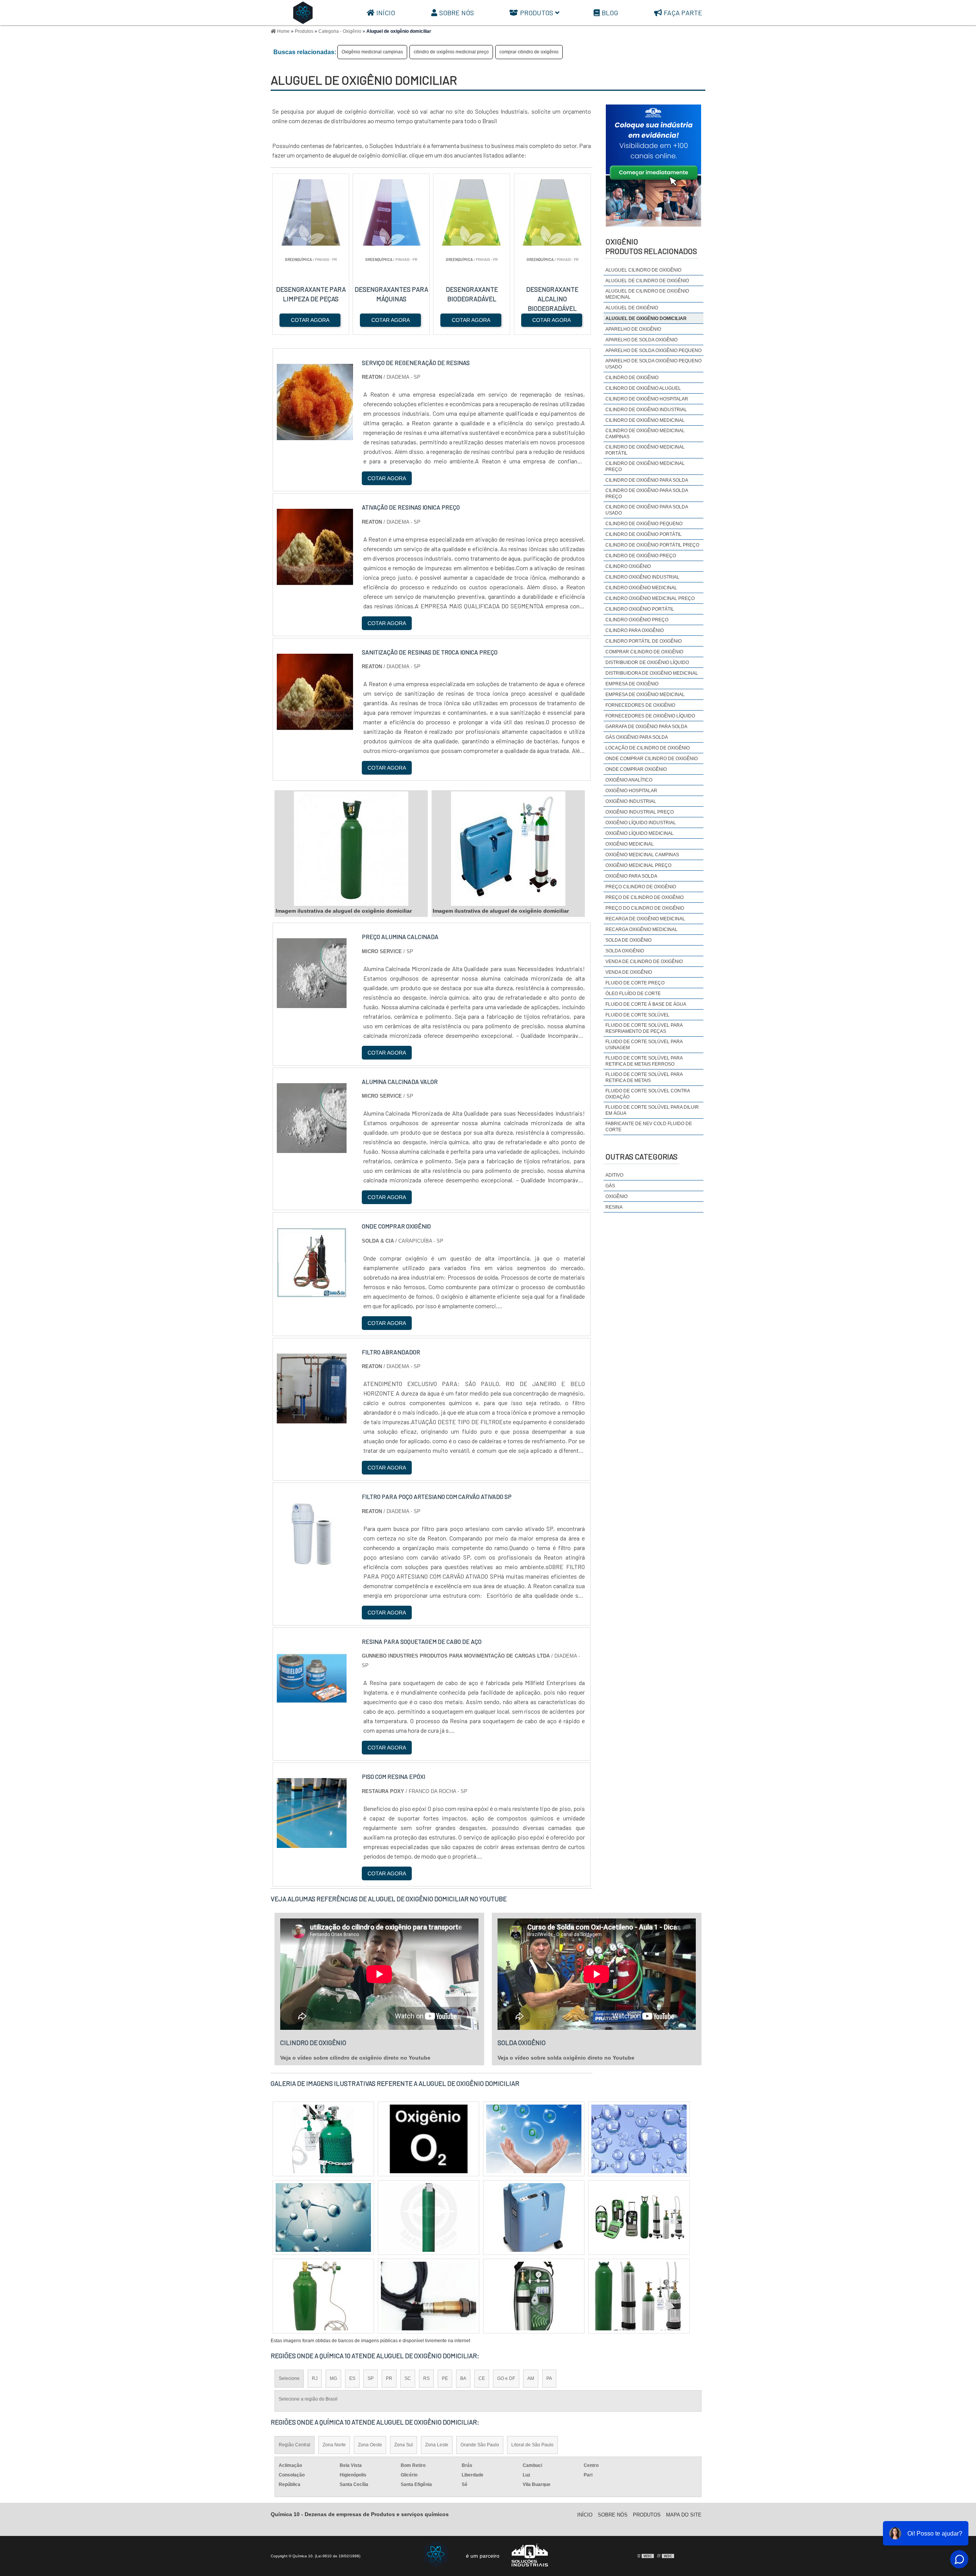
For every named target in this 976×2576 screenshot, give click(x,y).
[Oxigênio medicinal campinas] (534, 2139)
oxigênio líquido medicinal (640, 833)
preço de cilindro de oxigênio (645, 897)
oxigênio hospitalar (631, 791)
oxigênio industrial (631, 801)
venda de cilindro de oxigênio (644, 962)
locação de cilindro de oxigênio (648, 748)
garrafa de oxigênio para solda (646, 727)
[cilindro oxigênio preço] (639, 2139)
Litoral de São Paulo (532, 2445)
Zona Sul (404, 2445)
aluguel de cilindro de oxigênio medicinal (647, 294)
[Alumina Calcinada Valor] (312, 1148)
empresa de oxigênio (632, 684)
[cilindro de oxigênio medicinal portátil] (639, 2296)
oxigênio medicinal (630, 844)
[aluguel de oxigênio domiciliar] (351, 849)
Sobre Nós (457, 13)
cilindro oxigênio (628, 566)
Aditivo (614, 1175)
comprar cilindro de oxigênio (529, 52)
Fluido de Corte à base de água (646, 1004)
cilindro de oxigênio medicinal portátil (645, 450)
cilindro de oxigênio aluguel (643, 388)
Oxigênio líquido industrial (641, 823)
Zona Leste (437, 2445)
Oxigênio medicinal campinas (372, 52)
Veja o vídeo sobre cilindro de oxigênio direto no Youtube (355, 2058)
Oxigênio (616, 1196)
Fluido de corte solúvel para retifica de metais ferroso (644, 1061)
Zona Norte (334, 2445)
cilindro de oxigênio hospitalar (647, 399)
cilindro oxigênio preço (637, 620)
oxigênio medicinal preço (638, 865)
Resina (614, 1207)
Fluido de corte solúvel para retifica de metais (644, 1077)
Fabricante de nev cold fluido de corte (649, 1127)
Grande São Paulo (480, 2445)
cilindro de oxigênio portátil (644, 534)
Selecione (289, 2378)
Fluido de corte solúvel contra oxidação (648, 1094)
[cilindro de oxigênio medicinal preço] (639, 2217)
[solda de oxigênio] (534, 2296)
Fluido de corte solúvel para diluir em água (652, 1110)
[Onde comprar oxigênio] (312, 1293)
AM (531, 2378)
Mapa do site (684, 2515)
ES (352, 2378)
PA (549, 2378)
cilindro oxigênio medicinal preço (650, 598)
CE (482, 2378)
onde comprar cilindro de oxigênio (652, 759)
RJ (315, 2378)
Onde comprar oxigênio (636, 769)
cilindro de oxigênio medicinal (645, 420)
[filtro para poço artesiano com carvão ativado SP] (312, 1563)
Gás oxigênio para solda (637, 737)
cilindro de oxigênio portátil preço (652, 545)
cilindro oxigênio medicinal (641, 588)
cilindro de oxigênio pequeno (644, 524)
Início (386, 13)
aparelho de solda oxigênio (641, 340)
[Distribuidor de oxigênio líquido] (429, 2296)
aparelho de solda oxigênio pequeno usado (653, 364)
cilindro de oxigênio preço (641, 556)
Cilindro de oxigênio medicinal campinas (645, 434)
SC (408, 2378)
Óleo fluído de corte (633, 994)
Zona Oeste (370, 2445)
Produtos (537, 13)
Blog (610, 13)
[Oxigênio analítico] (323, 2296)
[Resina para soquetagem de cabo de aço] (312, 1708)
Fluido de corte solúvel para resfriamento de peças (644, 1028)
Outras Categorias (641, 1156)
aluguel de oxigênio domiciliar (646, 318)
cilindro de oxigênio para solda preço (647, 494)
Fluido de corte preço (635, 983)
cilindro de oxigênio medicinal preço (451, 52)
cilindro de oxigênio (632, 378)
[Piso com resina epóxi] (312, 1843)
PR (389, 2378)
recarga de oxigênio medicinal (645, 919)
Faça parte (683, 13)
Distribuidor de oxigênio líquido (647, 662)
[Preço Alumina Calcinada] (312, 1003)
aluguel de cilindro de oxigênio (647, 281)
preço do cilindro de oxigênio (645, 908)
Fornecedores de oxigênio (640, 705)
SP (371, 2378)
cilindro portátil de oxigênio (644, 641)
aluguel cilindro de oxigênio (643, 270)
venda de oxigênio (629, 972)
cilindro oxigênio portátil (640, 609)
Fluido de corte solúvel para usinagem (644, 1045)
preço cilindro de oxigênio (641, 887)
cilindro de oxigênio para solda (647, 480)
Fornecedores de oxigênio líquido (650, 716)
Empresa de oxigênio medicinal (645, 695)
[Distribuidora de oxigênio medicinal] (534, 2217)
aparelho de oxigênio (633, 329)
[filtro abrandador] (312, 1419)
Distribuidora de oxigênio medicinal (652, 673)
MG (333, 2378)
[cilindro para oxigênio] (323, 2217)
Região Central (295, 2445)
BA (463, 2378)
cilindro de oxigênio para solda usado (647, 510)
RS (426, 2378)
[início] (303, 13)
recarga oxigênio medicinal (641, 929)
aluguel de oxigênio (632, 308)
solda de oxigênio (628, 940)
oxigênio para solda (631, 876)
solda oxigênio (625, 951)
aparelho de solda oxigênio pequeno (653, 351)
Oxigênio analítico (629, 780)
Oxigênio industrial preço (640, 812)
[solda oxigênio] (323, 2139)
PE (445, 2378)
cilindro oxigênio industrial (642, 577)
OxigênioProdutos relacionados (651, 246)
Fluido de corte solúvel (637, 1015)
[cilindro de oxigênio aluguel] (429, 2139)
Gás (610, 1186)
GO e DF (506, 2378)
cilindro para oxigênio (635, 630)
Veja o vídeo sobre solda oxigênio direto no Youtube (566, 2058)
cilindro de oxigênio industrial (646, 410)
